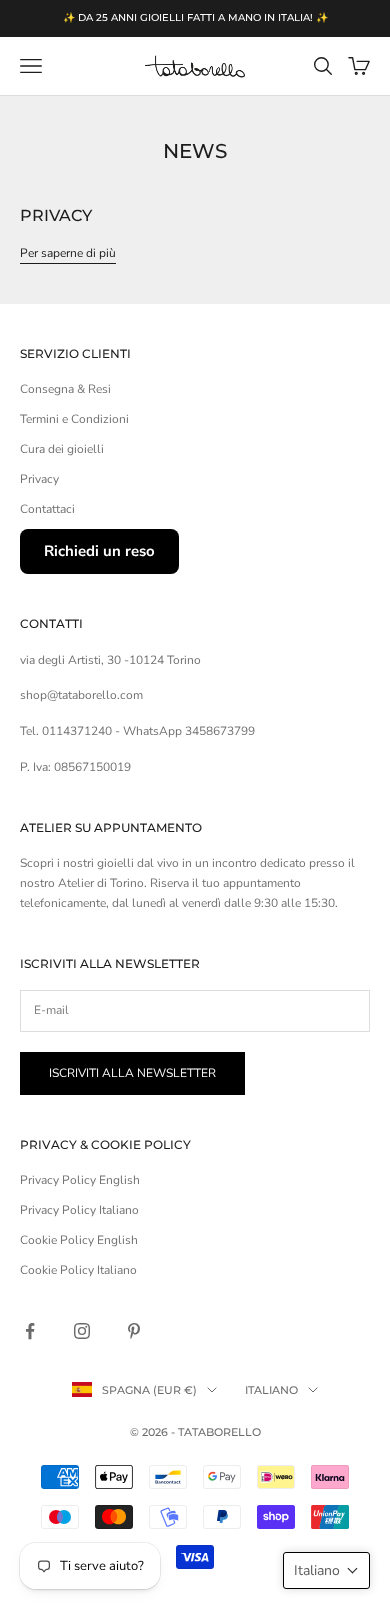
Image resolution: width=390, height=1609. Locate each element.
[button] (326, 1570)
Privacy (56, 215)
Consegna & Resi (65, 389)
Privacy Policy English (80, 1180)
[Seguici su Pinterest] (134, 1331)
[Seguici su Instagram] (82, 1331)
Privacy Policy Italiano (79, 1210)
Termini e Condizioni (74, 419)
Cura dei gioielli (62, 449)
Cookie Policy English (79, 1240)
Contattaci (47, 509)
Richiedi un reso (99, 551)
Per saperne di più (68, 253)
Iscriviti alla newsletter (132, 1073)
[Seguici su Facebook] (30, 1331)
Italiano (271, 1390)
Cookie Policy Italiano (78, 1270)
